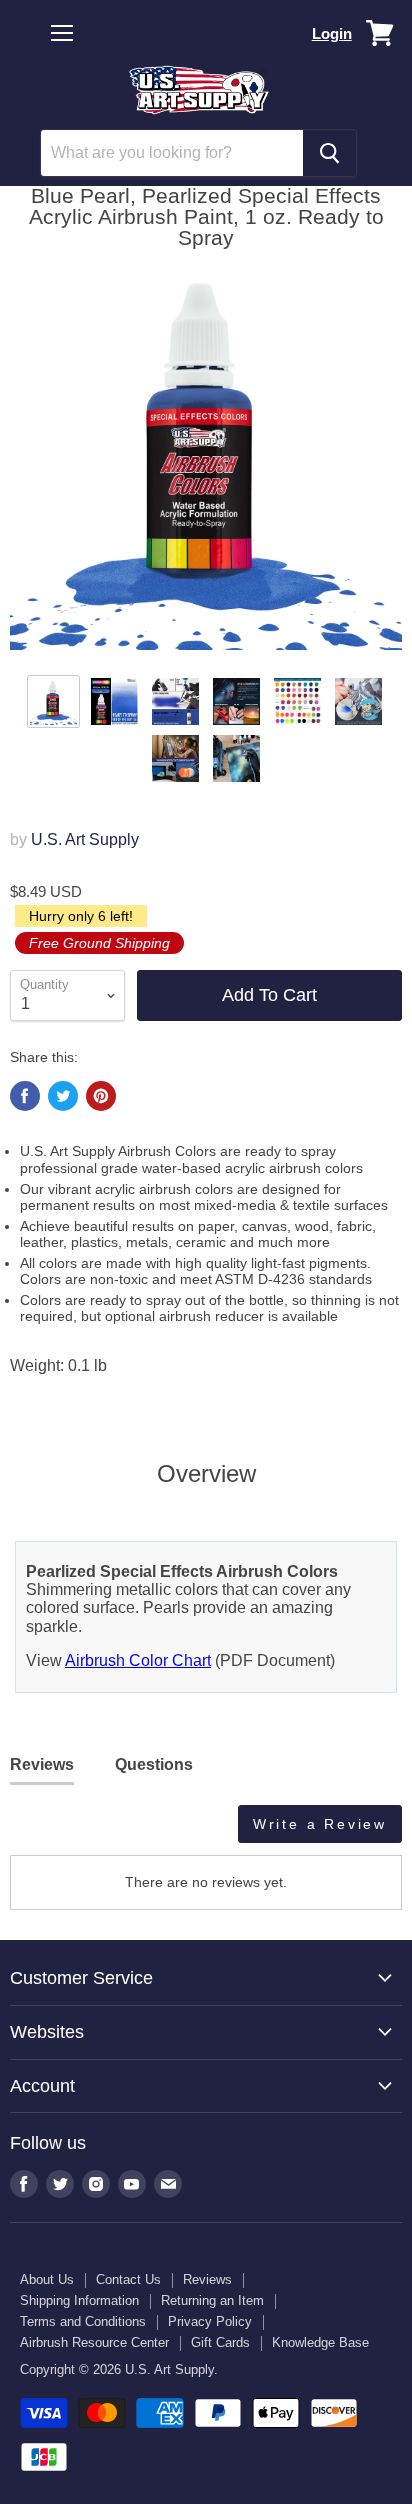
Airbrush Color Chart (138, 1660)
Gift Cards (220, 2342)
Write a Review (320, 1824)
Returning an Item (212, 2300)
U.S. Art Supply (85, 839)
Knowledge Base (320, 2342)
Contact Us (128, 2279)
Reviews (207, 2279)
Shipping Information (79, 2300)
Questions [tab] (154, 1764)
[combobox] (172, 153)
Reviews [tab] (42, 1764)
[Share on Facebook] (25, 1096)
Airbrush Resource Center (94, 2342)
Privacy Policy (210, 2321)
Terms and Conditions (83, 2321)
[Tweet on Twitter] (63, 1096)
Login (332, 33)
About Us (47, 2279)
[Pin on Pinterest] (101, 1096)
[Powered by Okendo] (60, 1831)
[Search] (329, 153)
